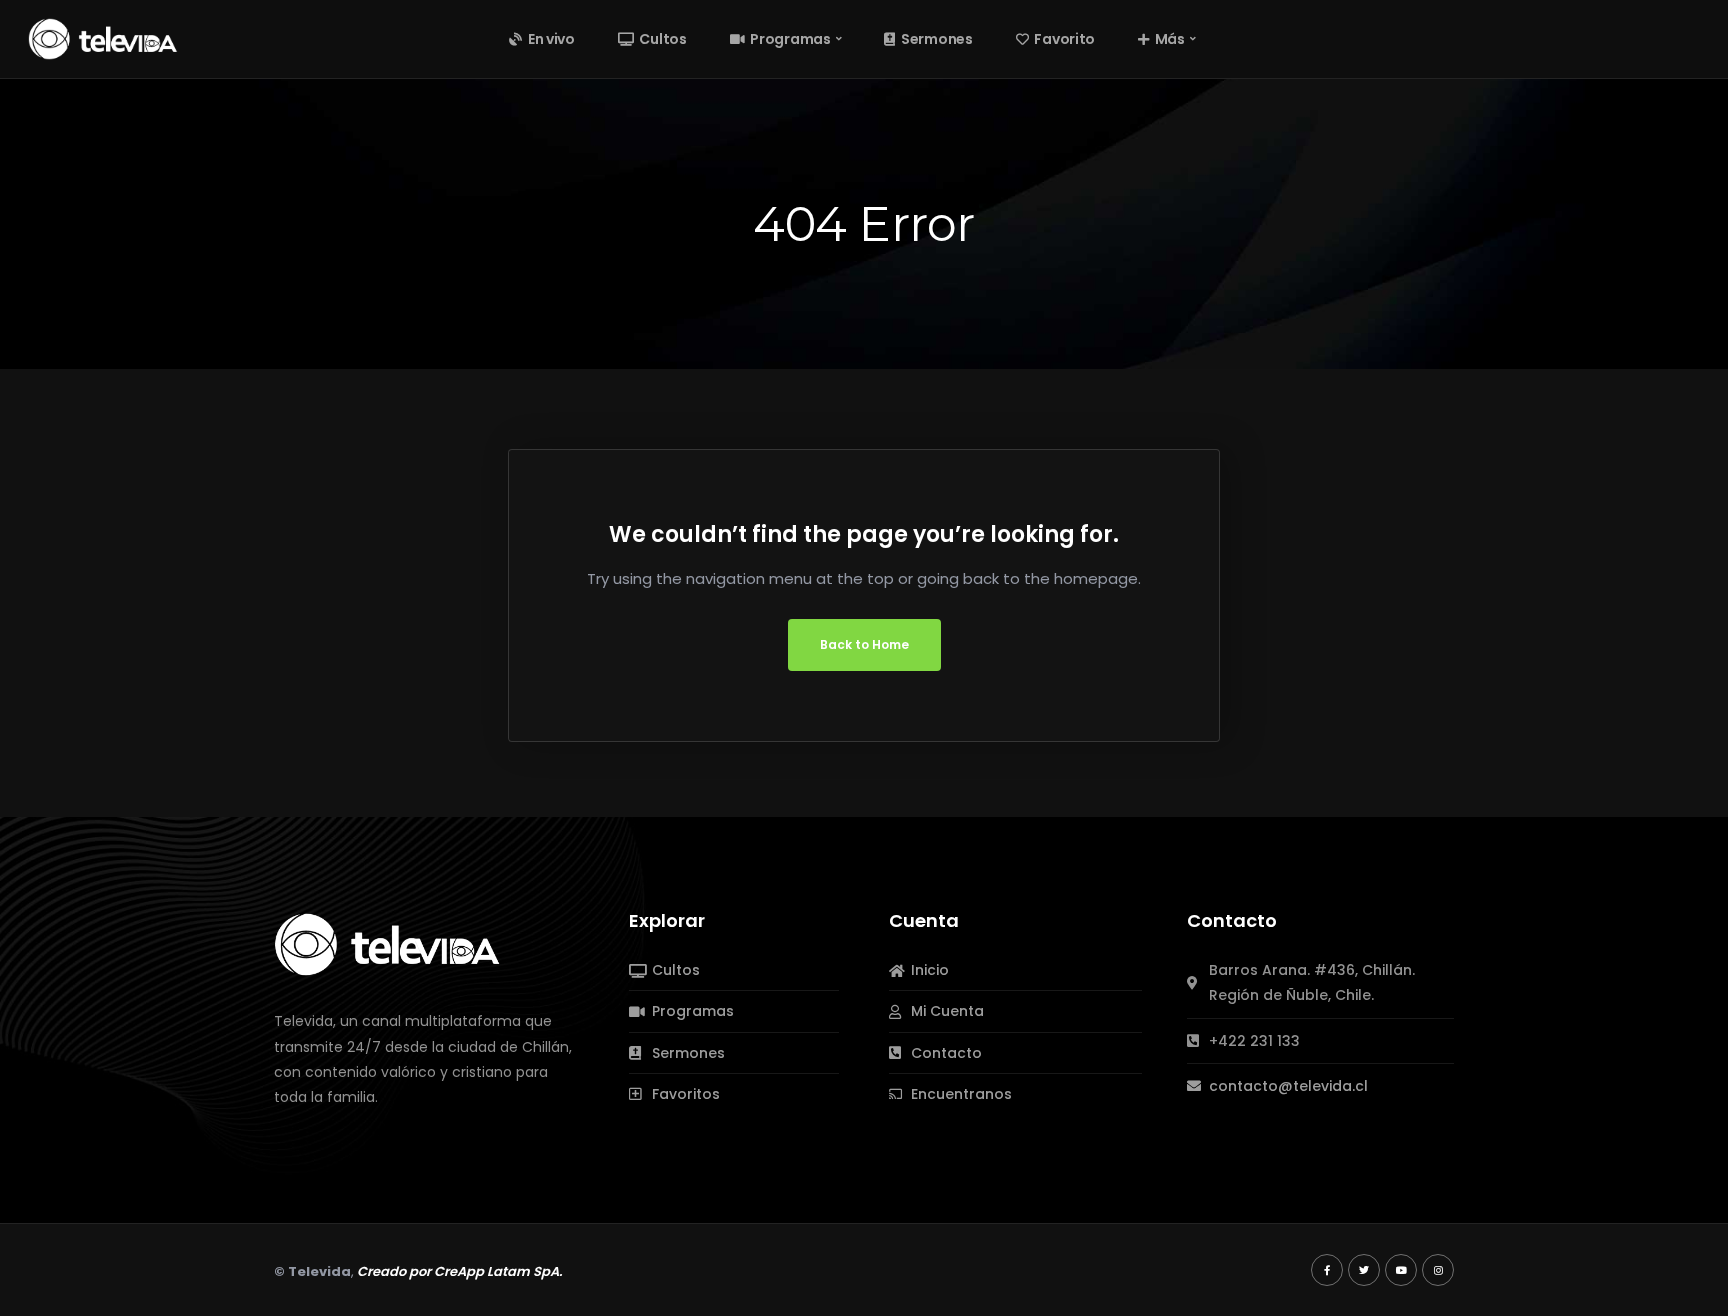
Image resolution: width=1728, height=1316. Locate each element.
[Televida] (103, 38)
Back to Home (864, 644)
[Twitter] (1364, 1270)
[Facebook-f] (1327, 1270)
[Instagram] (1438, 1270)
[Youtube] (1401, 1270)
